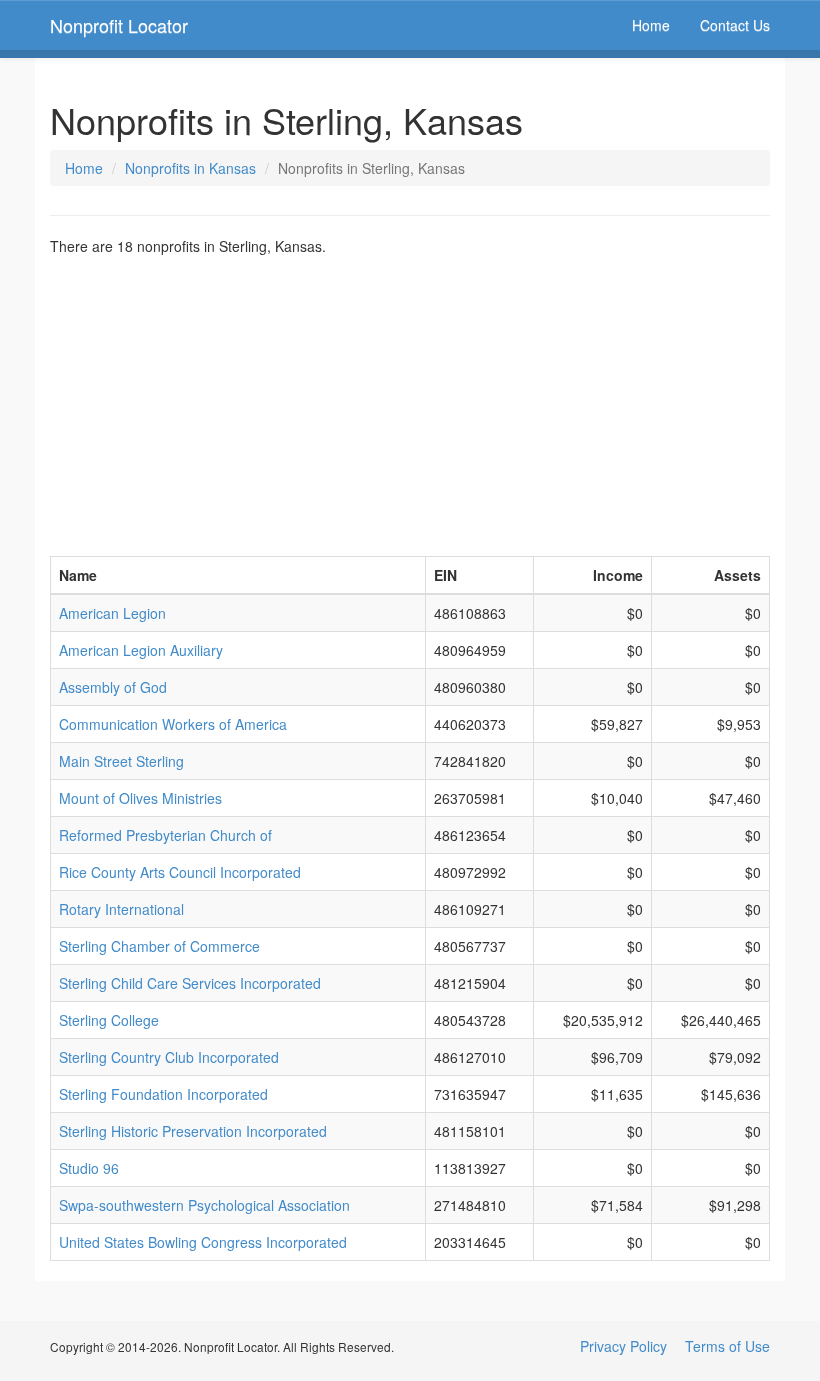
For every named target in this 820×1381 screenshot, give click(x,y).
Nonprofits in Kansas (190, 168)
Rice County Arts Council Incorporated (180, 872)
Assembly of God (113, 687)
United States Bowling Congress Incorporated (203, 1242)
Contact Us (735, 25)
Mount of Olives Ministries (140, 798)
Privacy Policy (623, 1346)
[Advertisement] (410, 406)
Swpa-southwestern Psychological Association (204, 1205)
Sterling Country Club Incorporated (169, 1057)
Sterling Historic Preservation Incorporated (193, 1131)
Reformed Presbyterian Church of (165, 835)
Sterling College (109, 1020)
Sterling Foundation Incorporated (163, 1094)
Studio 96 (89, 1168)
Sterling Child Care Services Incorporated (190, 983)
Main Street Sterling (121, 761)
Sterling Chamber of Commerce (159, 946)
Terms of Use (727, 1346)
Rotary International (121, 909)
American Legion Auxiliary (141, 650)
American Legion (112, 613)
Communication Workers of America (173, 724)
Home (651, 25)
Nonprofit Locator (119, 25)
